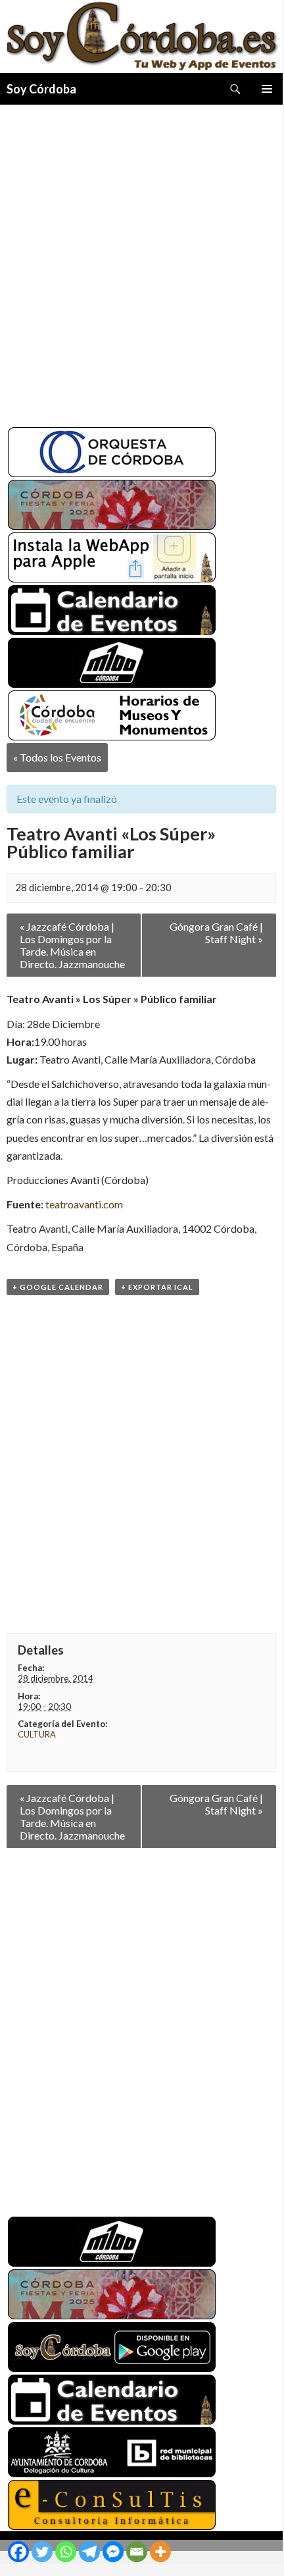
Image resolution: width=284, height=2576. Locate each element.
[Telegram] (89, 2552)
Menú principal (267, 89)
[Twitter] (42, 2552)
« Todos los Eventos (57, 757)
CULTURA (37, 1734)
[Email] (137, 2552)
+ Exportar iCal (157, 1287)
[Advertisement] (141, 261)
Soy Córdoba (41, 89)
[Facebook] (18, 2552)
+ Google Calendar (58, 1287)
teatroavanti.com (84, 1204)
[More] (160, 2552)
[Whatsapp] (66, 2552)
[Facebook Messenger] (113, 2552)
